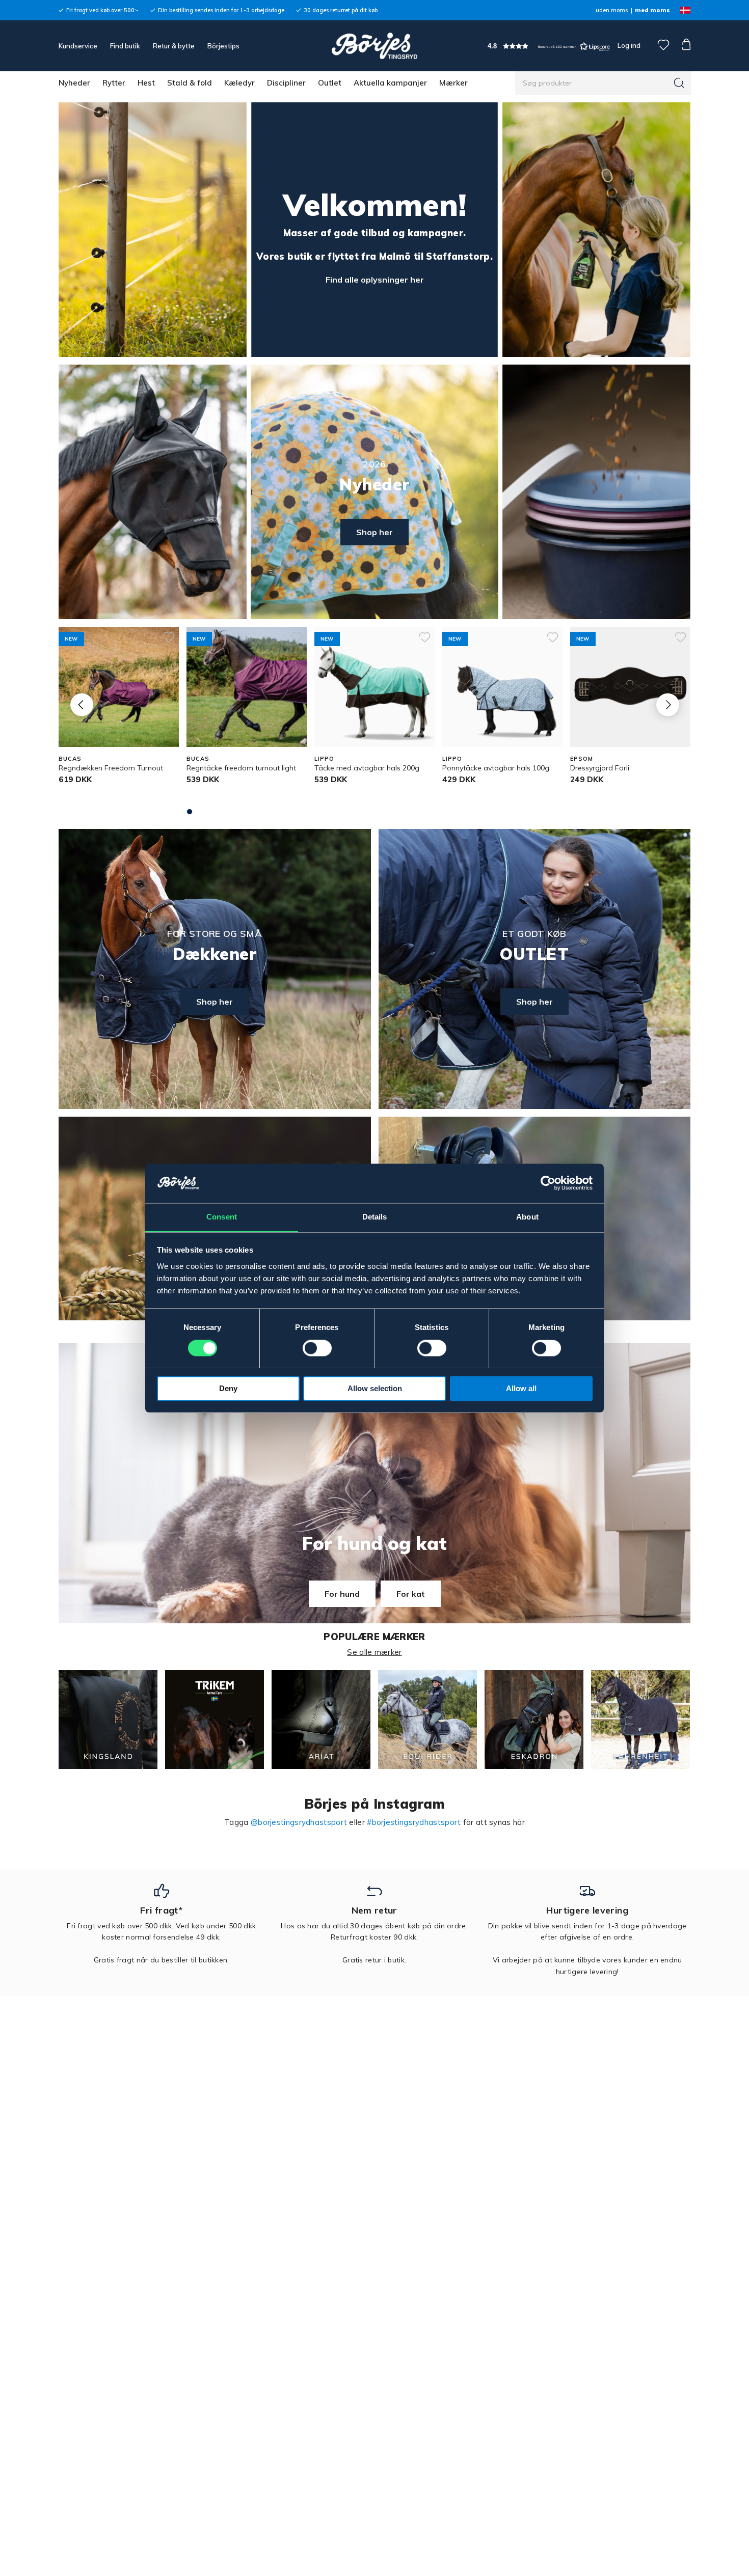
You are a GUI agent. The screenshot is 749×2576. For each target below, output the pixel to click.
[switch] (317, 1348)
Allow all (521, 1388)
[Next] (668, 704)
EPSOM (581, 759)
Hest (146, 83)
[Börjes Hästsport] (374, 46)
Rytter (114, 83)
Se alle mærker (374, 1652)
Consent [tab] (222, 1217)
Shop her (374, 532)
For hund (342, 1594)
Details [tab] (375, 1217)
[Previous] (82, 704)
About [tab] (527, 1217)
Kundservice (78, 46)
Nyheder (74, 83)
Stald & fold (190, 83)
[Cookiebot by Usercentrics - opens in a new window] (548, 1183)
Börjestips (223, 46)
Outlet (330, 83)
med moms (652, 10)
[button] (549, 46)
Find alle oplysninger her (375, 280)
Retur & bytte (174, 46)
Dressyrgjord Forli (600, 768)
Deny (228, 1388)
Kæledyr (239, 83)
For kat (411, 1594)
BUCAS (70, 759)
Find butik (125, 46)
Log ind (629, 45)
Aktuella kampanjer (390, 83)
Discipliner (286, 83)
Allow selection (375, 1388)
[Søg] (679, 83)
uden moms (612, 10)
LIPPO (324, 759)
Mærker (453, 83)
